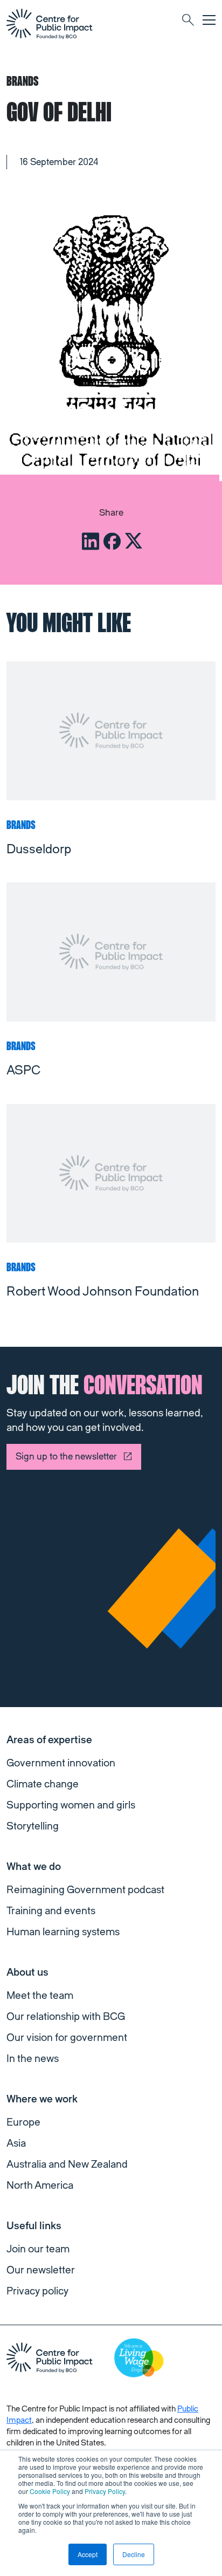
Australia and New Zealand (67, 2164)
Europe (23, 2122)
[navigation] (50, 24)
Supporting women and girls (71, 1805)
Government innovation (61, 1763)
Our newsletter (41, 2270)
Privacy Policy (105, 2491)
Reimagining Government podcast (85, 1890)
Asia (16, 2143)
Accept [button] (88, 2554)
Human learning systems (63, 1932)
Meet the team (40, 1996)
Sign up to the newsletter (66, 1457)
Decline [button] (134, 2554)
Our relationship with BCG (66, 2017)
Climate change (43, 1784)
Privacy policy (37, 2291)
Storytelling (33, 1826)
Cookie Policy (50, 2491)
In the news (33, 2059)
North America (40, 2186)
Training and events (51, 1911)
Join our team (38, 2249)
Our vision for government (67, 2038)
